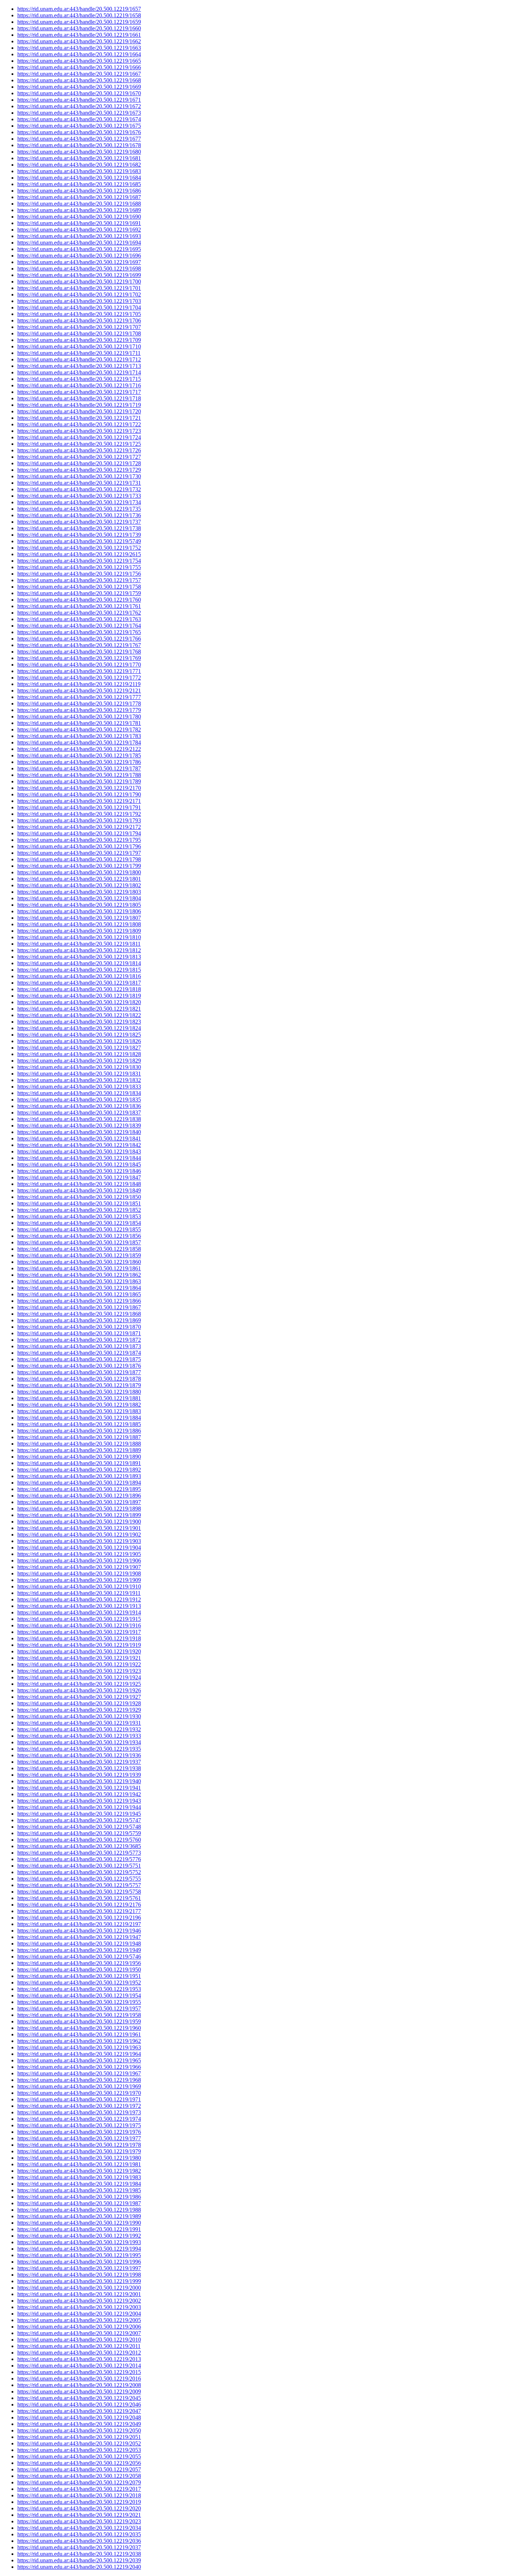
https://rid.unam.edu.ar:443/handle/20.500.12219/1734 (79, 502)
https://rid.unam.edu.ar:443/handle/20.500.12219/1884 (79, 1418)
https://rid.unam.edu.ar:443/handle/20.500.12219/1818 (79, 989)
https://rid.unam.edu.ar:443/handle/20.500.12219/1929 (79, 1710)
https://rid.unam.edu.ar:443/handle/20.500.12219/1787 (79, 768)
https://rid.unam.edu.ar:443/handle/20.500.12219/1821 (79, 1009)
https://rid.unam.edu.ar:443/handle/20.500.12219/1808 (79, 924)
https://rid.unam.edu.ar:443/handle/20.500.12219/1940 (79, 1781)
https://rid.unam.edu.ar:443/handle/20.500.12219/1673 (79, 113)
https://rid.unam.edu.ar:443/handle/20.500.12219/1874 (79, 1353)
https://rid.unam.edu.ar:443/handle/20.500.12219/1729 (79, 470)
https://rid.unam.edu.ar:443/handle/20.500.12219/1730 (79, 476)
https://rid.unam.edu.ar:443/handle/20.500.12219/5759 (79, 1833)
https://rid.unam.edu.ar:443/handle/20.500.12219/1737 (79, 522)
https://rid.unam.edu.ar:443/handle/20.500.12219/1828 (79, 1054)
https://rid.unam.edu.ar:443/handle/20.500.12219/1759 (79, 593)
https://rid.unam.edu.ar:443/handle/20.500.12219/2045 (79, 2398)
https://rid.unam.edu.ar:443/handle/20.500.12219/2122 (79, 749)
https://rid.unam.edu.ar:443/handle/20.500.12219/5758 (79, 1892)
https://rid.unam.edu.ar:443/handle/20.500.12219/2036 (79, 2541)
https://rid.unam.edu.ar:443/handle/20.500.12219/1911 (79, 1593)
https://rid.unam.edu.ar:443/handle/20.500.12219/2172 (79, 827)
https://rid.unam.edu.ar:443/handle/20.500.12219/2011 (79, 2346)
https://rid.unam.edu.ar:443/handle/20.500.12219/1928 (79, 1703)
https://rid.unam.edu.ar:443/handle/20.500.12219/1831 (79, 1074)
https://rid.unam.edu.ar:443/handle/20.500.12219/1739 (79, 535)
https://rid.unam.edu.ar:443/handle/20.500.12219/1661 (79, 35)
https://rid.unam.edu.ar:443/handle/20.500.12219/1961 (79, 2034)
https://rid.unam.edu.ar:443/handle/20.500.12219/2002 (79, 2301)
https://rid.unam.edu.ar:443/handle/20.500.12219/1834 (79, 1093)
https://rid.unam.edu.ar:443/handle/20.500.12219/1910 (79, 1586)
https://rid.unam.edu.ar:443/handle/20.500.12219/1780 (79, 716)
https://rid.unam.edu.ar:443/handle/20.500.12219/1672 (79, 106)
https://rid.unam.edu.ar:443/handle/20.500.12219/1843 (79, 1151)
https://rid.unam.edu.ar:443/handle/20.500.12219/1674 (79, 119)
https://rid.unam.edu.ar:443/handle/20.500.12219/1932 (79, 1729)
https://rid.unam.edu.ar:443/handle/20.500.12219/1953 (79, 1989)
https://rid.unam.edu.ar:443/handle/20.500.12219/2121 (79, 691)
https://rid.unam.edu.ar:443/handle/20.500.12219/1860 (79, 1262)
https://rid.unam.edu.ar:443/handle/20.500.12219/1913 (79, 1606)
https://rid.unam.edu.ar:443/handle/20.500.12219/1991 (79, 2229)
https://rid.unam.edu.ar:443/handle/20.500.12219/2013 (79, 2359)
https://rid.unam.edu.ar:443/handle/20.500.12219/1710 (79, 346)
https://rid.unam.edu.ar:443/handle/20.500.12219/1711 (79, 353)
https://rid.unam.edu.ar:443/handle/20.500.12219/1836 (79, 1106)
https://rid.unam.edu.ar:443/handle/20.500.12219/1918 (79, 1638)
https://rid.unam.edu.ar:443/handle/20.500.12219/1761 (79, 606)
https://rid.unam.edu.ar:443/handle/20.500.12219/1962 (79, 2041)
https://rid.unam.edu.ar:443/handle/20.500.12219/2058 (79, 2476)
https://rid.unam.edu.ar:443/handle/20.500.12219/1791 (79, 807)
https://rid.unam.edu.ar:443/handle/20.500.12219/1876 (79, 1366)
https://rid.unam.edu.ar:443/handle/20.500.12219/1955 (79, 2002)
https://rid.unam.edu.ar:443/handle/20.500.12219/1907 (79, 1567)
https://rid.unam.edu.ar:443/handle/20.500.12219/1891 (79, 1463)
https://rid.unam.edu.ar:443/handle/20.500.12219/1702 (79, 294)
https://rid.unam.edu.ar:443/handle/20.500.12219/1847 (79, 1177)
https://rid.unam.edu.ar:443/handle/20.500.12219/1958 (79, 2015)
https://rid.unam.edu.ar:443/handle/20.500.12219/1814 (79, 963)
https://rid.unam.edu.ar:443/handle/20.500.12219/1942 (79, 1794)
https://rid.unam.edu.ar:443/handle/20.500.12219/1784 (79, 742)
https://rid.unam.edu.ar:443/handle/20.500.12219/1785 (79, 755)
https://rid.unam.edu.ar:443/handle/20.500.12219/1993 (79, 2242)
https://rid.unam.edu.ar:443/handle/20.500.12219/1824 (79, 1028)
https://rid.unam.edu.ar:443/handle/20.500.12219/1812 (79, 950)
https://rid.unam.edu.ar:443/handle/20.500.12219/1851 (79, 1203)
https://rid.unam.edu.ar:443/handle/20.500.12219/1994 (79, 2249)
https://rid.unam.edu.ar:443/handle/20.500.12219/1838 (79, 1119)
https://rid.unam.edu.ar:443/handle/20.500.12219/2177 (79, 1911)
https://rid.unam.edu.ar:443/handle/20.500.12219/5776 (79, 1859)
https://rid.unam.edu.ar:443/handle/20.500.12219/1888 (79, 1444)
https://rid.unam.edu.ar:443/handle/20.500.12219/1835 (79, 1100)
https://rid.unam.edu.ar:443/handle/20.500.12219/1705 (79, 314)
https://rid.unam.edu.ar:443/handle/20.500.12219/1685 (79, 184)
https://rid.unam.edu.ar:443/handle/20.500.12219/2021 (79, 2515)
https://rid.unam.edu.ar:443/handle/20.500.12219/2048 (79, 2417)
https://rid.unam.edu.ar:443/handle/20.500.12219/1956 (79, 1963)
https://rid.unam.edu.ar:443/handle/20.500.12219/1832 (79, 1080)
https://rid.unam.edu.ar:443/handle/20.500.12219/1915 (79, 1619)
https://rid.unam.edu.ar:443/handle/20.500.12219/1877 (79, 1372)
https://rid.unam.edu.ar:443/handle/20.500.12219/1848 (79, 1184)
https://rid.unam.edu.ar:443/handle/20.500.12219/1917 (79, 1632)
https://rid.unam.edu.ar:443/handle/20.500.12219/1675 (79, 126)
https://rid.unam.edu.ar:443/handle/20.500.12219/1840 (79, 1132)
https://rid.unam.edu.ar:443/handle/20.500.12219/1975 (79, 2125)
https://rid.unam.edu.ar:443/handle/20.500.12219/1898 (79, 1509)
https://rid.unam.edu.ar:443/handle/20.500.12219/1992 (79, 2236)
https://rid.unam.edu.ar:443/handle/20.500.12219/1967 (79, 2073)
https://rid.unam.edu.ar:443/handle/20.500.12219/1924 (79, 1677)
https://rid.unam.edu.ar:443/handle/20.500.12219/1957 (79, 2008)
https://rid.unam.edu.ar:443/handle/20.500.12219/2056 (79, 2463)
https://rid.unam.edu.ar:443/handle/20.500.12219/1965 (79, 2060)
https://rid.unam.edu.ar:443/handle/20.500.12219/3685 (79, 1846)
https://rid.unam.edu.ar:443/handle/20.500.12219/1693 (79, 236)
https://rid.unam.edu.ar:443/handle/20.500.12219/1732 (79, 489)
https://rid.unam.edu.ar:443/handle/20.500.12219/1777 (79, 697)
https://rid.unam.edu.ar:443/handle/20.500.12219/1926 (79, 1690)
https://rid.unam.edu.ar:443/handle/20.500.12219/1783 (79, 736)
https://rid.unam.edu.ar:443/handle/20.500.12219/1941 (79, 1788)
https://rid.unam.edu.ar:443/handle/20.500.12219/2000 (79, 2288)
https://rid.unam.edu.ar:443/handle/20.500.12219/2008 (79, 2385)
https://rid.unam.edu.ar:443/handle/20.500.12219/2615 (79, 554)
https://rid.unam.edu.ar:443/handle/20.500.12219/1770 (79, 665)
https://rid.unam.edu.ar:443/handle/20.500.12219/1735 (79, 509)
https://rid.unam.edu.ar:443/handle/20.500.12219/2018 (79, 2495)
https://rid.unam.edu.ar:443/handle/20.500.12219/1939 (79, 1775)
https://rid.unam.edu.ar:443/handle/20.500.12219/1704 (79, 307)
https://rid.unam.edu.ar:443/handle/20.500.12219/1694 (79, 243)
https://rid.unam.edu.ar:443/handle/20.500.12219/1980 (79, 2158)
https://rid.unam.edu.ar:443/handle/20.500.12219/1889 (79, 1450)
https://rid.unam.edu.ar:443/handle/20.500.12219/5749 (79, 541)
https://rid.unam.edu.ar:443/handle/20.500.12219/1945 (79, 1814)
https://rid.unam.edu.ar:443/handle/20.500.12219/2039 (79, 2560)
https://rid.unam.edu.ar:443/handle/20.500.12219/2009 (79, 2392)
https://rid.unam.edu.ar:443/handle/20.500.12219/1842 (79, 1145)
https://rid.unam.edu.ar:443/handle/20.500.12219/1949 (79, 1950)
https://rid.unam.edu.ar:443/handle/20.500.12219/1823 (79, 1022)
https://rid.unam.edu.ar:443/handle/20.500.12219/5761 (79, 1898)
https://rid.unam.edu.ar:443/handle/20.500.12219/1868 (79, 1314)
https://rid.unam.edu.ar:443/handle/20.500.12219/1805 (79, 905)
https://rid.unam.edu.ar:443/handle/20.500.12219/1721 (79, 418)
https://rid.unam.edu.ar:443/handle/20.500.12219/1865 (79, 1294)
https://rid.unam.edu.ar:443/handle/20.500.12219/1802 (79, 885)
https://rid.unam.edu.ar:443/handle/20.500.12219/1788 (79, 775)
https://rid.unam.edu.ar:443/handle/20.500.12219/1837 (79, 1113)
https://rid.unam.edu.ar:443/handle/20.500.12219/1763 (79, 619)
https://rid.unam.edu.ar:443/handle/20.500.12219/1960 (79, 2028)
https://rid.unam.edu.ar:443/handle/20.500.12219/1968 (79, 2080)
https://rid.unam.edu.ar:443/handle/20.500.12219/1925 (79, 1684)
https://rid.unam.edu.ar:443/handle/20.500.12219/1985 (79, 2190)
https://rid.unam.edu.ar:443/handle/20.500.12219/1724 (79, 437)
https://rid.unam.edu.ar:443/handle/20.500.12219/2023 (79, 2521)
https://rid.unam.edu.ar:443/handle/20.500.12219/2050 (79, 2430)
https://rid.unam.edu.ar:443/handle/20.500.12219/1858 (79, 1249)
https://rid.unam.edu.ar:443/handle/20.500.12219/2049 (79, 2424)
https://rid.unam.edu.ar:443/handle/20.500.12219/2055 (79, 2456)
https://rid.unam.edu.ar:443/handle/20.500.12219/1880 (79, 1392)
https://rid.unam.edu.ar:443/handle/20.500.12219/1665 (79, 61)
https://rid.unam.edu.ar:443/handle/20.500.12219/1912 (79, 1599)
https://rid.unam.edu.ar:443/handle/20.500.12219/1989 (79, 2216)
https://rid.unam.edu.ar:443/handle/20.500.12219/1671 (79, 100)
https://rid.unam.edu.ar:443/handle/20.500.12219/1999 (79, 2281)
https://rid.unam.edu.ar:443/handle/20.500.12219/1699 (79, 275)
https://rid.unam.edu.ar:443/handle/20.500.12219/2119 (79, 684)
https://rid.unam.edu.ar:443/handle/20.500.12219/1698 (79, 269)
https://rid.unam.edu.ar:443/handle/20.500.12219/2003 (79, 2307)
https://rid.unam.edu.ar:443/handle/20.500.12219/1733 (79, 496)
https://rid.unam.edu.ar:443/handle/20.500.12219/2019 (79, 2502)
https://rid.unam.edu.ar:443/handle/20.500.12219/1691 (79, 223)
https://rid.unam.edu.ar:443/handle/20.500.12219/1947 (79, 1937)
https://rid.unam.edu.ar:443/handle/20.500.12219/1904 (79, 1548)
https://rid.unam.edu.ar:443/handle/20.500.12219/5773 (79, 1853)
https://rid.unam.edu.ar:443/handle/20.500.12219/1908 (79, 1573)
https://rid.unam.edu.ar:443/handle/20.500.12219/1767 (79, 645)
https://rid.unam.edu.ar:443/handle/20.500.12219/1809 (79, 931)
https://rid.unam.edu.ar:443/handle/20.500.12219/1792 (79, 814)
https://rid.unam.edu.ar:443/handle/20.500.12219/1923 (79, 1671)
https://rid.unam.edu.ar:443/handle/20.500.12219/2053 (79, 2450)
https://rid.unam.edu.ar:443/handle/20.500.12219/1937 (79, 1762)
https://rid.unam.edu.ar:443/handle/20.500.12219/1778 (79, 704)
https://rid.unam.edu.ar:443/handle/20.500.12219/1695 (79, 249)
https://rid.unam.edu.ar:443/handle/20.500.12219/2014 (79, 2366)
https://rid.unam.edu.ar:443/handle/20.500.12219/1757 (79, 580)
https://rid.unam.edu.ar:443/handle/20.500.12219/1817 (79, 983)
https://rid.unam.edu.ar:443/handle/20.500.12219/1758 (79, 587)
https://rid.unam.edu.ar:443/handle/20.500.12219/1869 (79, 1320)
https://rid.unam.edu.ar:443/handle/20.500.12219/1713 (79, 366)
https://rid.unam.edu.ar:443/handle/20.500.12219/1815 (79, 970)
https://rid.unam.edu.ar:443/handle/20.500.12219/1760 (79, 600)
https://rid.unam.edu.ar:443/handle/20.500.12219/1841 (79, 1138)
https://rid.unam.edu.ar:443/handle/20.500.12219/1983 (79, 2177)
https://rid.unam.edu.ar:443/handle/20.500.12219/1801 (79, 879)
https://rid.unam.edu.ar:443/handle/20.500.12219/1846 (79, 1171)
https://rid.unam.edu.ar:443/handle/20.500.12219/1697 (79, 262)
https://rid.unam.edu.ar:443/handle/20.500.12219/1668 (79, 80)
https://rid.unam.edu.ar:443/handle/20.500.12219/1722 (79, 424)
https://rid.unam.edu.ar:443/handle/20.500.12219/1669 (79, 87)
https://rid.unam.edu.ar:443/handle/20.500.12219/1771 (79, 671)
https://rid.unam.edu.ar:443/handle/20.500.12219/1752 (79, 548)
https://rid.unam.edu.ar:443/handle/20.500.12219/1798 (79, 859)
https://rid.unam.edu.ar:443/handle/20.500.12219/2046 (79, 2404)
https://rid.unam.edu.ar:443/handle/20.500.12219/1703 (79, 301)
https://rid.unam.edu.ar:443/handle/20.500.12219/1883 (79, 1411)
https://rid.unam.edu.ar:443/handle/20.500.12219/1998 (79, 2275)
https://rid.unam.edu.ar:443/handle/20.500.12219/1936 (79, 1755)
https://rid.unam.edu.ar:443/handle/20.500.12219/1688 (79, 204)
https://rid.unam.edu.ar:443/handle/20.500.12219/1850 (79, 1197)
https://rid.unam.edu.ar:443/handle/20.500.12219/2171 (79, 801)
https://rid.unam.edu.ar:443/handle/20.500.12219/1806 (79, 911)
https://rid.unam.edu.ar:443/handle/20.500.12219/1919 (79, 1645)
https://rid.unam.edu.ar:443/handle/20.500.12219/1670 (79, 93)
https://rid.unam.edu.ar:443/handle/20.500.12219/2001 (79, 2294)
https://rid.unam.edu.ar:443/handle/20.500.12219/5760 (79, 1840)
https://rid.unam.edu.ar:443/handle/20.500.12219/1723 (79, 431)
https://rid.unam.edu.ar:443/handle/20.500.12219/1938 (79, 1768)
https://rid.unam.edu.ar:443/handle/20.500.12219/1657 (79, 9)
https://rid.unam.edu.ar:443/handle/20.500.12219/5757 (79, 1885)
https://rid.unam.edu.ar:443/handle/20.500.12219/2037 (79, 2547)
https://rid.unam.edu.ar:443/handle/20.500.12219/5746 (79, 1957)
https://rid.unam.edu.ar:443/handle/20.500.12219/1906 (79, 1560)
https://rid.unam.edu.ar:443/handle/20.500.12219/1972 (79, 2106)
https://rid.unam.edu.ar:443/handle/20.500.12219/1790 (79, 794)
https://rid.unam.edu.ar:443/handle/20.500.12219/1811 (79, 944)
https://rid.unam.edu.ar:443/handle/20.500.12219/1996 (79, 2262)
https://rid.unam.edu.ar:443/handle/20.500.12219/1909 (79, 1580)
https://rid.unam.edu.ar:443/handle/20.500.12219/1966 (79, 2067)
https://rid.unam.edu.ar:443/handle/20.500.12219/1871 (79, 1333)
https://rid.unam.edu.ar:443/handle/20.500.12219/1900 (79, 1522)
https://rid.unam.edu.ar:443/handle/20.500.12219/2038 (79, 2554)
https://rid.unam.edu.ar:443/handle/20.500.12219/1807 (79, 918)
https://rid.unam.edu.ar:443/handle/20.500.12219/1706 (79, 320)
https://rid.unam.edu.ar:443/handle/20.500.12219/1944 (79, 1807)
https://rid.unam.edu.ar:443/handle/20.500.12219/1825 (79, 1035)
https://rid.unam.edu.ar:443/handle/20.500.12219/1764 (79, 626)
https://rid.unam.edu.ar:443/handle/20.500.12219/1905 (79, 1554)
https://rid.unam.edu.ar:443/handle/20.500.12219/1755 (79, 567)
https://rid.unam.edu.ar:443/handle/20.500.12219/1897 (79, 1502)
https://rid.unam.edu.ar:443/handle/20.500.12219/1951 (79, 1976)
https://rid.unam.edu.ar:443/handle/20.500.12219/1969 (79, 2086)
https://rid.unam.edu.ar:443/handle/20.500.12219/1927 (79, 1697)
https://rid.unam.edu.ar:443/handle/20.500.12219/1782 (79, 729)
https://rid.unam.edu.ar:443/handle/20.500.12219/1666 (79, 67)
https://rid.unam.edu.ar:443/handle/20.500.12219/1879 (79, 1385)
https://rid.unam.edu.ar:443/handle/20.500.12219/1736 (79, 515)
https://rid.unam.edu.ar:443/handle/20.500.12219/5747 (79, 1820)
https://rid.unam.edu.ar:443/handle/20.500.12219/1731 (79, 483)
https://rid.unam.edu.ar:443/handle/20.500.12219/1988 (79, 2210)
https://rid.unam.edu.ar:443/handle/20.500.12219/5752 (79, 1872)
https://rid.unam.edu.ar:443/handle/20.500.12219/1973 (79, 2112)
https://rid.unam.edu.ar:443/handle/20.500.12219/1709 (79, 340)
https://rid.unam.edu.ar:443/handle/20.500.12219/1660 (79, 28)
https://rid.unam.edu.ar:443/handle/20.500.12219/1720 (79, 411)
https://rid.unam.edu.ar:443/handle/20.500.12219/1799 (79, 866)
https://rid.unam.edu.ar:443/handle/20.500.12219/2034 (79, 2528)
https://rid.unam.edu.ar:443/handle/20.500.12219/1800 (79, 872)
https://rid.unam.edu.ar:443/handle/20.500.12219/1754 (79, 561)
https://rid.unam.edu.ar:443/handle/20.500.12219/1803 (79, 892)
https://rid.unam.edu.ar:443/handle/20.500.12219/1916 (79, 1625)
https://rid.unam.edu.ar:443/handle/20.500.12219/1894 (79, 1483)
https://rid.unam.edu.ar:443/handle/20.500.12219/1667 (79, 74)
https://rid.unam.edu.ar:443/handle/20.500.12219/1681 (79, 158)
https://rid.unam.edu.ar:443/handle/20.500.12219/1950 (79, 1970)
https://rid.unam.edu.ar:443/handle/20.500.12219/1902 (79, 1535)
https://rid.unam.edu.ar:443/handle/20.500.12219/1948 (79, 1944)
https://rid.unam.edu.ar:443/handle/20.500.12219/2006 (79, 2327)
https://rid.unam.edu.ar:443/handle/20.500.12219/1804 (79, 898)
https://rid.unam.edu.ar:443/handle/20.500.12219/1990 (79, 2223)
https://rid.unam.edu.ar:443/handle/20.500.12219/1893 (79, 1476)
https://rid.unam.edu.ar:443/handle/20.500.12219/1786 (79, 762)
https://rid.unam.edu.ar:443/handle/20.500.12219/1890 (79, 1457)
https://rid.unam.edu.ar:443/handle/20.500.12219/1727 (79, 457)
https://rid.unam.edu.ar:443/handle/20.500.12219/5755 (79, 1879)
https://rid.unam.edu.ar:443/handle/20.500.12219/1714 (79, 372)
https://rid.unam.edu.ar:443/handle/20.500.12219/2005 (79, 2320)
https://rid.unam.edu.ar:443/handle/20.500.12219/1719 (79, 405)
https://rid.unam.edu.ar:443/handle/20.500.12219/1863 (79, 1281)
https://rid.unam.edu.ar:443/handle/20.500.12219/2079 (79, 2482)
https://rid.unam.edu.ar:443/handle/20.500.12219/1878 (79, 1379)
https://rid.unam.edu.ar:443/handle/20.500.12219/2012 (79, 2353)
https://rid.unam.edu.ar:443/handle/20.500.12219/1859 (79, 1255)
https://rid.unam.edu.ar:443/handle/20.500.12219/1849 (79, 1190)
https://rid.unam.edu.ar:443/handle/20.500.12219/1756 (79, 574)
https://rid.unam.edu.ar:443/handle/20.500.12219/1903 (79, 1541)
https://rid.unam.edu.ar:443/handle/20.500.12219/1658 (79, 15)
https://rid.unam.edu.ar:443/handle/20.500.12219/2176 (79, 1905)
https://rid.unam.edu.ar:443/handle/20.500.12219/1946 (79, 1931)
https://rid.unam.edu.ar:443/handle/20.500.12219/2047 (79, 2411)
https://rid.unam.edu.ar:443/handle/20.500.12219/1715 (79, 379)
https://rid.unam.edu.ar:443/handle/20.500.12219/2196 (79, 1918)
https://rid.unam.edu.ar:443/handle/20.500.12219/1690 (79, 217)
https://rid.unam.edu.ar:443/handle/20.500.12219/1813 (79, 957)
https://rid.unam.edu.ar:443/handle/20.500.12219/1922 (79, 1664)
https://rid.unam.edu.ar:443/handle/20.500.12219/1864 (79, 1288)
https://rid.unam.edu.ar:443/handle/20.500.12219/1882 (79, 1405)
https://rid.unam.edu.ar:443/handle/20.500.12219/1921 (79, 1658)
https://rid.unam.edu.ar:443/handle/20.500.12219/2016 (79, 2379)
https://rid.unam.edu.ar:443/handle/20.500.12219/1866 (79, 1301)
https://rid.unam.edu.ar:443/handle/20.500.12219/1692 (79, 230)
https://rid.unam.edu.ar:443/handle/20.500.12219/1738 (79, 528)
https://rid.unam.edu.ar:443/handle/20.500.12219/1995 (79, 2255)
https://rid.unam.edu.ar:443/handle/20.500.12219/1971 (79, 2099)
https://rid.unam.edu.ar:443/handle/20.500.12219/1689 (79, 210)
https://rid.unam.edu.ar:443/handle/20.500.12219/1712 (79, 359)
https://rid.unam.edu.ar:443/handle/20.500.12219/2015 (79, 2372)
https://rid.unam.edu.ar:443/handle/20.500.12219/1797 (79, 853)
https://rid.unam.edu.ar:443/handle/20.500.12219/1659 (79, 22)
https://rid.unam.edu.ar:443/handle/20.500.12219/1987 (79, 2203)
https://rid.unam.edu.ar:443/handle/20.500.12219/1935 (79, 1749)
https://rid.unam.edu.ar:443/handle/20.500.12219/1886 (79, 1431)
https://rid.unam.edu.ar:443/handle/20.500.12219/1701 (79, 288)
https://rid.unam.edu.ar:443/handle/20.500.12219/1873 (79, 1346)
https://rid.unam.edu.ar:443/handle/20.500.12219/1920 (79, 1651)
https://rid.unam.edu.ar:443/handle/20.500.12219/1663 (79, 48)
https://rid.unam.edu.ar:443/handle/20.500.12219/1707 (79, 327)
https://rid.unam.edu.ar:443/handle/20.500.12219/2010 (79, 2340)
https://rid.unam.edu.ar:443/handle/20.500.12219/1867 (79, 1307)
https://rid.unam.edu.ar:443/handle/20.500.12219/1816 (79, 976)
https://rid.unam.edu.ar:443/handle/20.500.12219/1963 (79, 2047)
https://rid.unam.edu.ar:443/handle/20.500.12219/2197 (79, 1924)
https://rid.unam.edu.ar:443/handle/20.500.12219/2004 (79, 2314)
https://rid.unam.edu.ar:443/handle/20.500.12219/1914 (79, 1612)
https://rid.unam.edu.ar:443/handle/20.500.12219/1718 (79, 398)
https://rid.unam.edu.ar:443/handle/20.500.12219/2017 (79, 2489)
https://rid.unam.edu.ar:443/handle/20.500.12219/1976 (79, 2132)
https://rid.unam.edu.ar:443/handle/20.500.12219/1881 (79, 1398)
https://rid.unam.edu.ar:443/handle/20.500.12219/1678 (79, 145)
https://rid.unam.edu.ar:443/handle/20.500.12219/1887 (79, 1437)
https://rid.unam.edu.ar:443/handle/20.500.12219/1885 (79, 1424)
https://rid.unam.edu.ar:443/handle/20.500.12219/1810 (79, 937)
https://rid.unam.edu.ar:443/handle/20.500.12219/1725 (79, 444)
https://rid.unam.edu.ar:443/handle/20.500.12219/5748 (79, 1827)
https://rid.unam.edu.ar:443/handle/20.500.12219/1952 (79, 1982)
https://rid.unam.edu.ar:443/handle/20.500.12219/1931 (79, 1723)
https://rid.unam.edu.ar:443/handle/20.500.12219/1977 (79, 2138)
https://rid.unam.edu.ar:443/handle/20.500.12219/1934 (79, 1742)
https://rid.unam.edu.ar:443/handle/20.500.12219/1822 (79, 1015)
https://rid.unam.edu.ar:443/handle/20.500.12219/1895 (79, 1489)
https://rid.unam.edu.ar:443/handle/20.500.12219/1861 (79, 1268)
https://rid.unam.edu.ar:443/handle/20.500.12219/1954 (79, 1995)
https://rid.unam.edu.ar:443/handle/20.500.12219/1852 (79, 1210)
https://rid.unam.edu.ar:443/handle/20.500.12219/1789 (79, 781)
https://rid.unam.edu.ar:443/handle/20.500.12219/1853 (79, 1216)
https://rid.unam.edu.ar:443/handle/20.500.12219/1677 (79, 139)
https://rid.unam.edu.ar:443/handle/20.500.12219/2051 (79, 2437)
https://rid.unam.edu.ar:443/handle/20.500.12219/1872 (79, 1340)
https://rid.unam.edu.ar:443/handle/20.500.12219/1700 (79, 282)
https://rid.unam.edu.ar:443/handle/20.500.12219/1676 (79, 132)
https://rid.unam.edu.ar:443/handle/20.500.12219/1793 (79, 820)
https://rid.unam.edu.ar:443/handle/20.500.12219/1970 (79, 2093)
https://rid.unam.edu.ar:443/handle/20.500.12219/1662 (79, 41)
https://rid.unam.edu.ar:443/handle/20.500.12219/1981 (79, 2164)
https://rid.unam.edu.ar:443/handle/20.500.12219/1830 (79, 1067)
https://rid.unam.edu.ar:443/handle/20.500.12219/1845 (79, 1164)
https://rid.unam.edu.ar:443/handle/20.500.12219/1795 (79, 840)
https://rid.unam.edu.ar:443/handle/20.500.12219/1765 (79, 632)
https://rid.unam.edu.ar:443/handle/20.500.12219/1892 (79, 1470)
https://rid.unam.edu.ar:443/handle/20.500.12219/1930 (79, 1716)
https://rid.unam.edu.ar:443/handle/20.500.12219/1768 (79, 652)
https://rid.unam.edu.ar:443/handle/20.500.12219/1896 (79, 1496)
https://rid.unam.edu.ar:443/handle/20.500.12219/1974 (79, 2119)
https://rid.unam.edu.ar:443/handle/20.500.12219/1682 (79, 165)
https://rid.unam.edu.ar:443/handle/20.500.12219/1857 (79, 1242)
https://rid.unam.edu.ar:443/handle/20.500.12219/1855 (79, 1229)
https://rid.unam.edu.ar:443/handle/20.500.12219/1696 (79, 256)
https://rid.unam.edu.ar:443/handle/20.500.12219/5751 (79, 1866)
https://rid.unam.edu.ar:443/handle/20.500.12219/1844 (79, 1158)
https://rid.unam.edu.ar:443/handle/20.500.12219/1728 (79, 463)
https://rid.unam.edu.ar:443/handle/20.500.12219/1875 (79, 1359)
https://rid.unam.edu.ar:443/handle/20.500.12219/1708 (79, 333)
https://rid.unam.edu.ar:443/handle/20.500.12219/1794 (79, 833)
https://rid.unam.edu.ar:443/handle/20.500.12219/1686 (79, 191)
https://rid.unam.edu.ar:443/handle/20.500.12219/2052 (79, 2443)
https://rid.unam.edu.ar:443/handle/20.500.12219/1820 (79, 1002)
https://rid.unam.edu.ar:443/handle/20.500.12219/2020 (79, 2508)
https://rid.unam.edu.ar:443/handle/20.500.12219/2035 (79, 2534)
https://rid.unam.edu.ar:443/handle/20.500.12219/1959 (79, 2021)
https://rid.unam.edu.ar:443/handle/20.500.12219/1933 (79, 1736)
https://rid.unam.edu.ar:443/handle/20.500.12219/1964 (79, 2054)
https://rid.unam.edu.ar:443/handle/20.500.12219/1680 (79, 152)
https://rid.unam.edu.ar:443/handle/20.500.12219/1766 (79, 639)
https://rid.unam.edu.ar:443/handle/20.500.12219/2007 (79, 2333)
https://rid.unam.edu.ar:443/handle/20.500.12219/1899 (79, 1515)
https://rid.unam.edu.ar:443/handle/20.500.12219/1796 (79, 846)
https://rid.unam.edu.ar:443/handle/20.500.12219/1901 (79, 1528)
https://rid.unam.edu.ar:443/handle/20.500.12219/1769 (79, 658)
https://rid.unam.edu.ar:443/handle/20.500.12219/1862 (79, 1275)
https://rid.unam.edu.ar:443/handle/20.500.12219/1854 (79, 1223)
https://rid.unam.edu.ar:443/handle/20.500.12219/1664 (79, 54)
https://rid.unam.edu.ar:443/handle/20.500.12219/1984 (79, 2184)
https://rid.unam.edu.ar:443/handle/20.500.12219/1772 (79, 678)
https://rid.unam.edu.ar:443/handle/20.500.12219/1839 (79, 1126)
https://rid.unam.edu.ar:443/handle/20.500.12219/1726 (79, 450)
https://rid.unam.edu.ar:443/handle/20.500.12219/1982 (79, 2171)
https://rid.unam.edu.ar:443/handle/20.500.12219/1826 (79, 1041)
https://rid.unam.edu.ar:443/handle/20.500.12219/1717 (79, 392)
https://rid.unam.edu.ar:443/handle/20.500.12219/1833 (79, 1087)
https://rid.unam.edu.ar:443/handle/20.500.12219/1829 (79, 1061)
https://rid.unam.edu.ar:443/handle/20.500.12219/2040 (79, 2567)
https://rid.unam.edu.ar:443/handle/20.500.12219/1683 (79, 171)
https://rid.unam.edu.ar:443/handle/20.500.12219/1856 (79, 1236)
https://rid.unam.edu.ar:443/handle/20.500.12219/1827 (79, 1048)
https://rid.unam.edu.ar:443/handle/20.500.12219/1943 (79, 1801)
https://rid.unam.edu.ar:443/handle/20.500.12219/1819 (79, 996)
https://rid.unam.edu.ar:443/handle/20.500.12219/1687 (79, 197)
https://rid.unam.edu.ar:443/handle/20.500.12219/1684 (79, 178)
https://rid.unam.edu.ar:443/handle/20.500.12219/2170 (79, 788)
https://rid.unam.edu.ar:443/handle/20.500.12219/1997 (79, 2268)
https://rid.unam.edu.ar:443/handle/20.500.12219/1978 (79, 2145)
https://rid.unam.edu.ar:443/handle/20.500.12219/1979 (79, 2151)
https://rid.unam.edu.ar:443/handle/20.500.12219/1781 (79, 723)
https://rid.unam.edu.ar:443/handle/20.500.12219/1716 (79, 385)
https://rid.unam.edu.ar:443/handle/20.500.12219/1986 (79, 2197)
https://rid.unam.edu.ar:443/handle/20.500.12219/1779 (79, 710)
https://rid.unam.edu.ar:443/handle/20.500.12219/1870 (79, 1327)
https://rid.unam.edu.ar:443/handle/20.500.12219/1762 (79, 613)
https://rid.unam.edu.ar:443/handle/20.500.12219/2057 (79, 2469)
